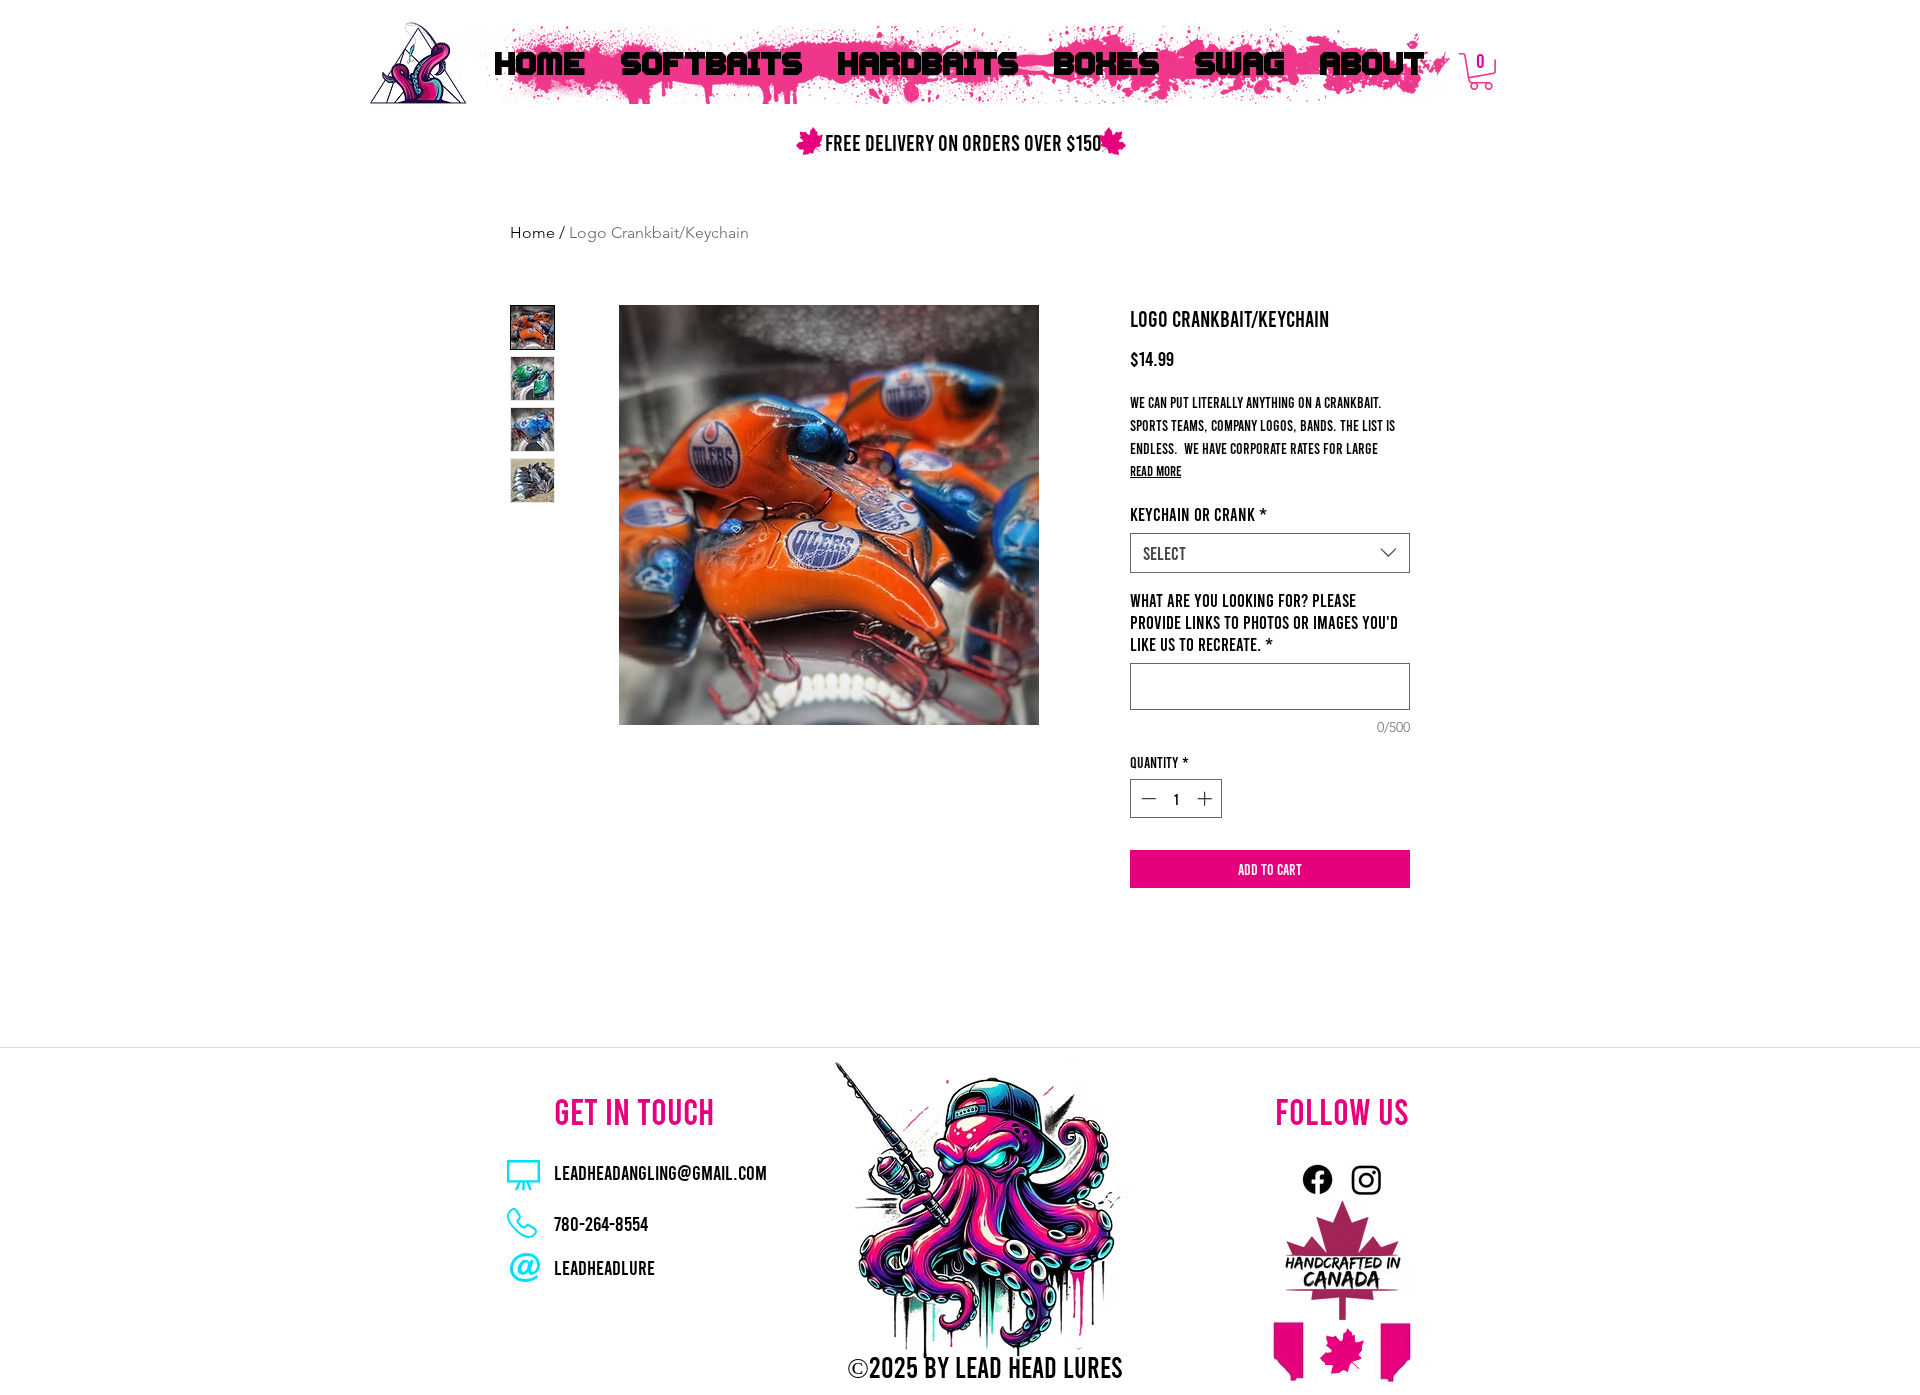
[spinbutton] (1176, 798)
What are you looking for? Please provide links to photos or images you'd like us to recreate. (1264, 622)
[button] (1481, 71)
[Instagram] (1366, 1179)
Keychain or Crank (1198, 514)
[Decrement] (1146, 798)
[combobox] (1270, 553)
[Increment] (1206, 798)
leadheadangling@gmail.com (660, 1172)
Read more (1155, 470)
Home (532, 232)
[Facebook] (1317, 1179)
